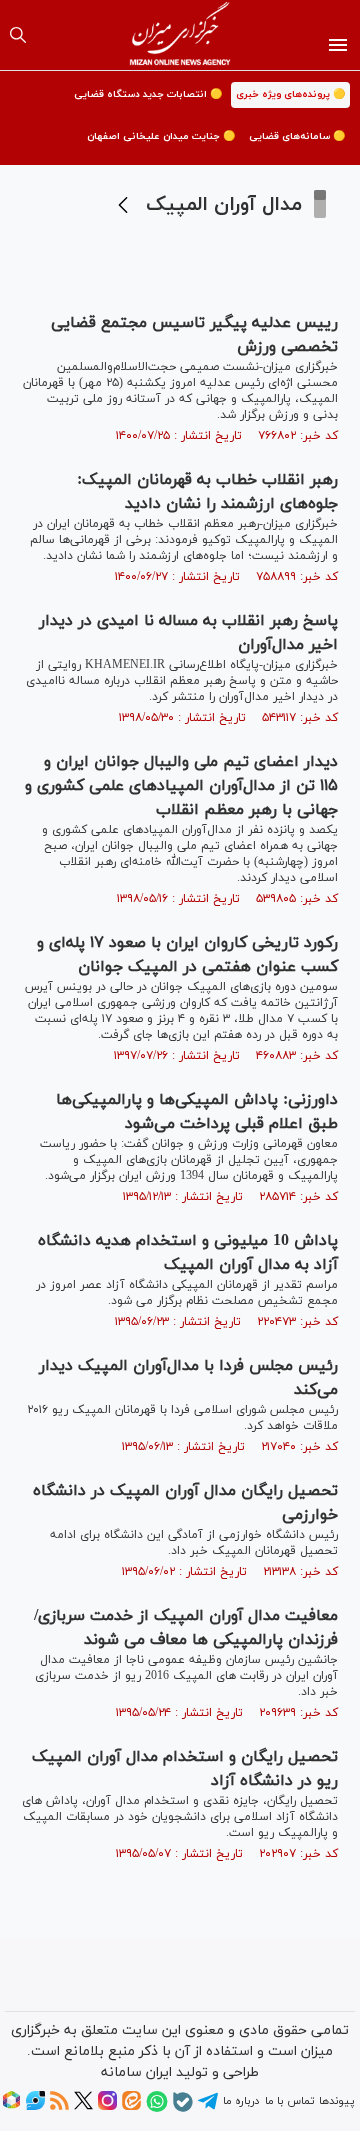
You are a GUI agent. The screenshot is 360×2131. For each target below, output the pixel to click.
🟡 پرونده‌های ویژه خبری (290, 94)
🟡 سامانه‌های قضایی (297, 136)
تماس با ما (289, 2101)
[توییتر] (83, 2107)
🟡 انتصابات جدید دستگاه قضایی (148, 94)
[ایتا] (131, 2107)
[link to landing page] (180, 35)
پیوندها (336, 2101)
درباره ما (241, 2101)
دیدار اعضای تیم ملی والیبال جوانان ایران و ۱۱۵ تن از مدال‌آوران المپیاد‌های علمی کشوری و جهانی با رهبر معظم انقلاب (181, 786)
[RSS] (59, 2107)
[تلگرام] (208, 2108)
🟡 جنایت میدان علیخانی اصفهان (161, 136)
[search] (18, 35)
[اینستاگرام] (107, 2107)
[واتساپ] (157, 2109)
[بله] (183, 2109)
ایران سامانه (136, 2072)
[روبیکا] (11, 2107)
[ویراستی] (35, 2107)
